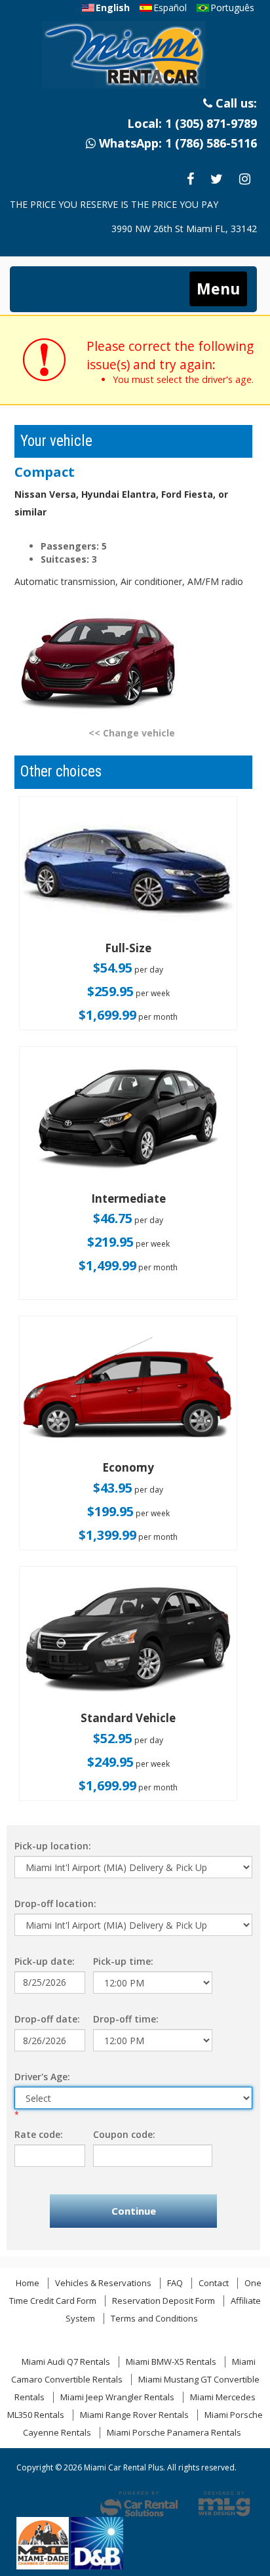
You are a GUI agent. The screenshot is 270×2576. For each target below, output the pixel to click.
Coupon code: (124, 2134)
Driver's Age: (42, 2077)
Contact (214, 2283)
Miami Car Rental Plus (134, 59)
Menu (218, 289)
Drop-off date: (47, 2019)
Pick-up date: (45, 1961)
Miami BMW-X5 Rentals (171, 2362)
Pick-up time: (123, 1961)
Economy (128, 1467)
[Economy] (128, 1390)
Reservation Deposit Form (164, 2301)
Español (170, 8)
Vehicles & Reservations (103, 2283)
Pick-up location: (53, 1846)
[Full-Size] (128, 870)
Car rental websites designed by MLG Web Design (224, 2504)
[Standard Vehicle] (128, 1640)
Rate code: (39, 2134)
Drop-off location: (55, 1903)
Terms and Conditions (154, 2318)
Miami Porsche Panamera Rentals (174, 2432)
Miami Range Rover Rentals (134, 2415)
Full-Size (128, 948)
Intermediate (128, 1198)
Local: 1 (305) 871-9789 (192, 123)
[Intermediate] (128, 1120)
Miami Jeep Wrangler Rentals (117, 2397)
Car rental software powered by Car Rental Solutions (139, 2504)
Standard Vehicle (128, 1718)
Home (28, 2283)
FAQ (175, 2283)
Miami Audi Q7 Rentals (66, 2362)
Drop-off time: (126, 2019)
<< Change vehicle (132, 733)
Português (232, 8)
